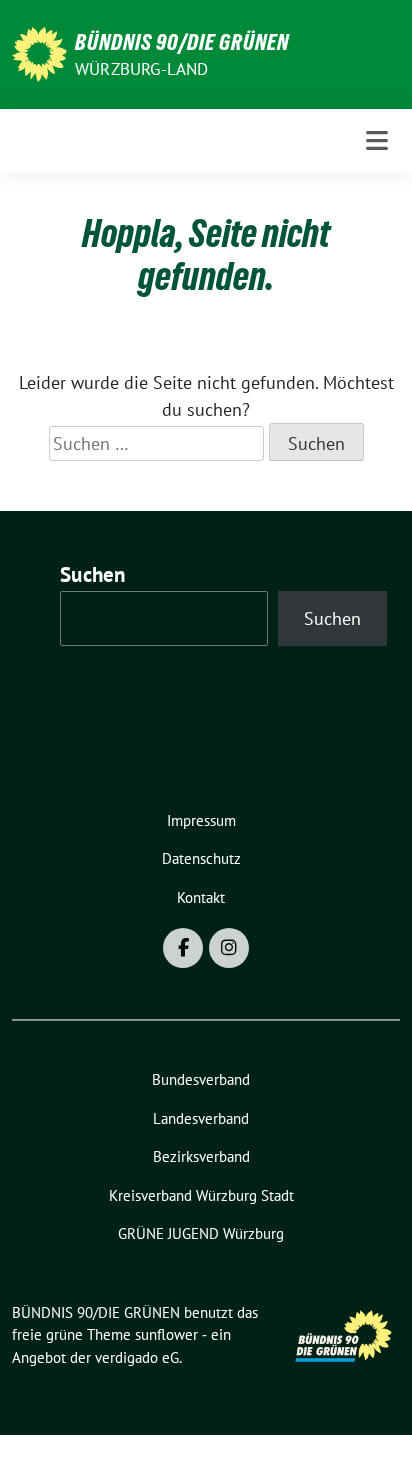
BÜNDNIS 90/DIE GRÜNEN (182, 42)
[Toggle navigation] (377, 140)
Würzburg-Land (142, 69)
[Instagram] (229, 948)
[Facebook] (183, 948)
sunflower (166, 1334)
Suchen (93, 574)
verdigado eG (137, 1357)
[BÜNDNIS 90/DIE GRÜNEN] (39, 52)
